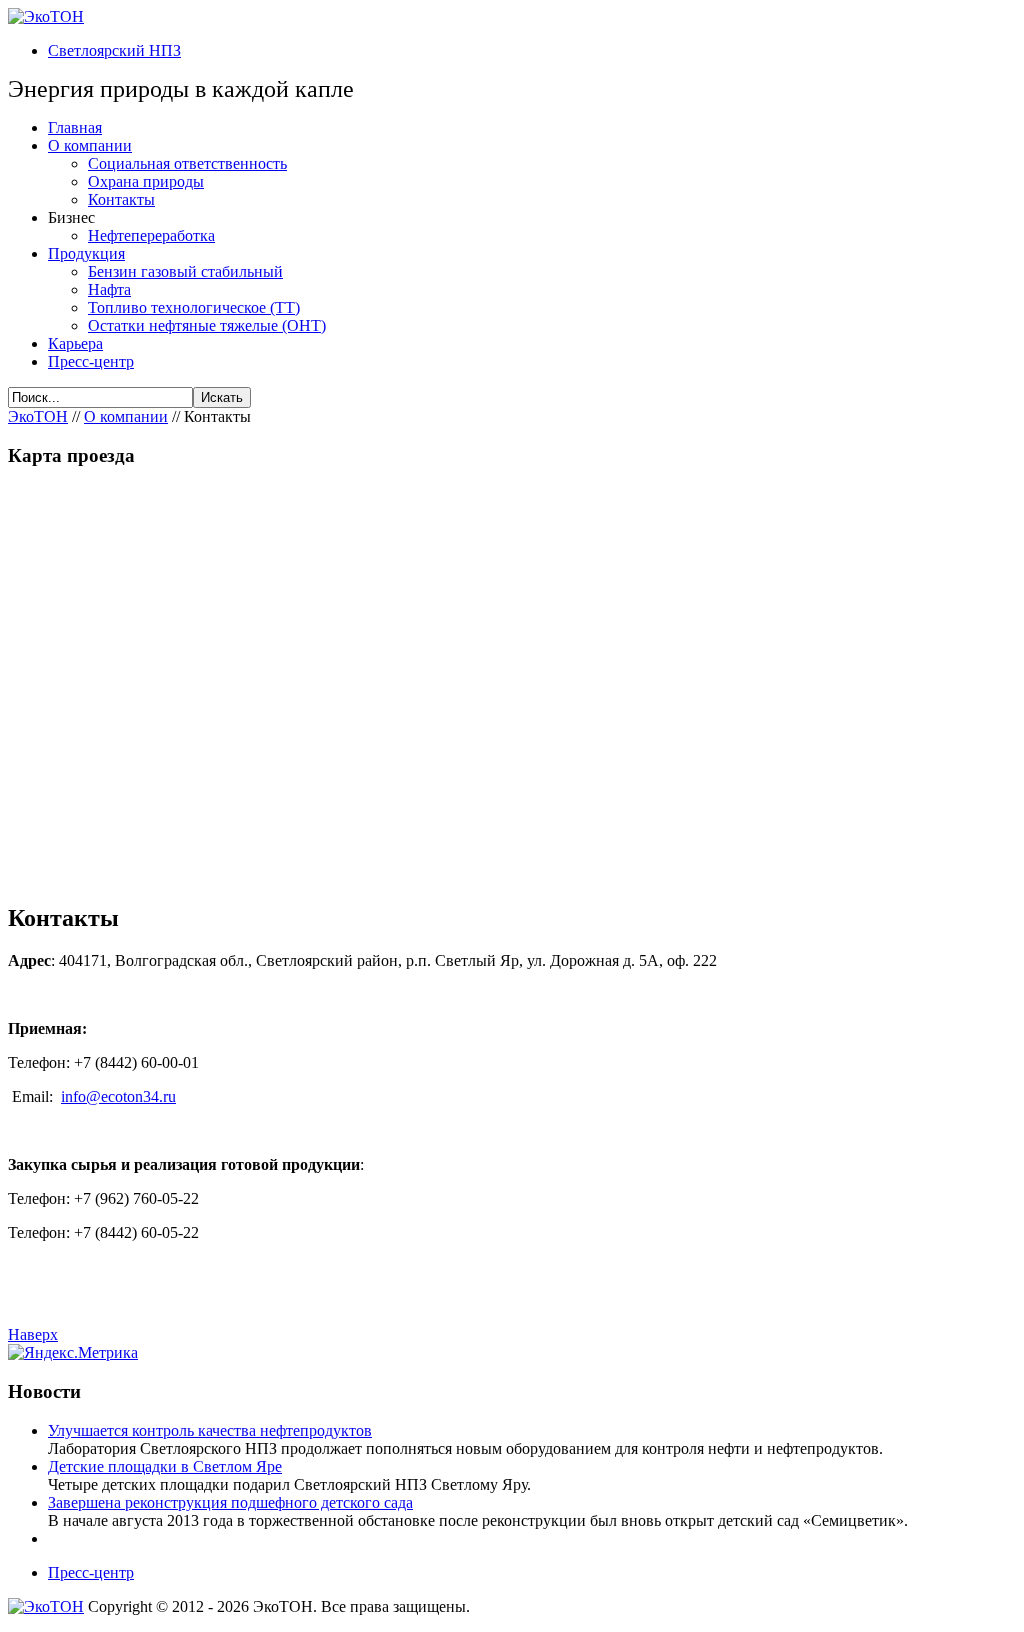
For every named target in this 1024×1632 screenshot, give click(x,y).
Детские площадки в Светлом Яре (165, 1466)
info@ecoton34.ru (118, 1096)
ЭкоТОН (38, 416)
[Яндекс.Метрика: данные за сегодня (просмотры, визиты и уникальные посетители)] (73, 1353)
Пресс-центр (91, 1572)
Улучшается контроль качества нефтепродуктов (210, 1430)
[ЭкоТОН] (46, 16)
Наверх (33, 1334)
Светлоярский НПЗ (114, 50)
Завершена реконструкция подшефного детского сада (230, 1502)
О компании (126, 416)
